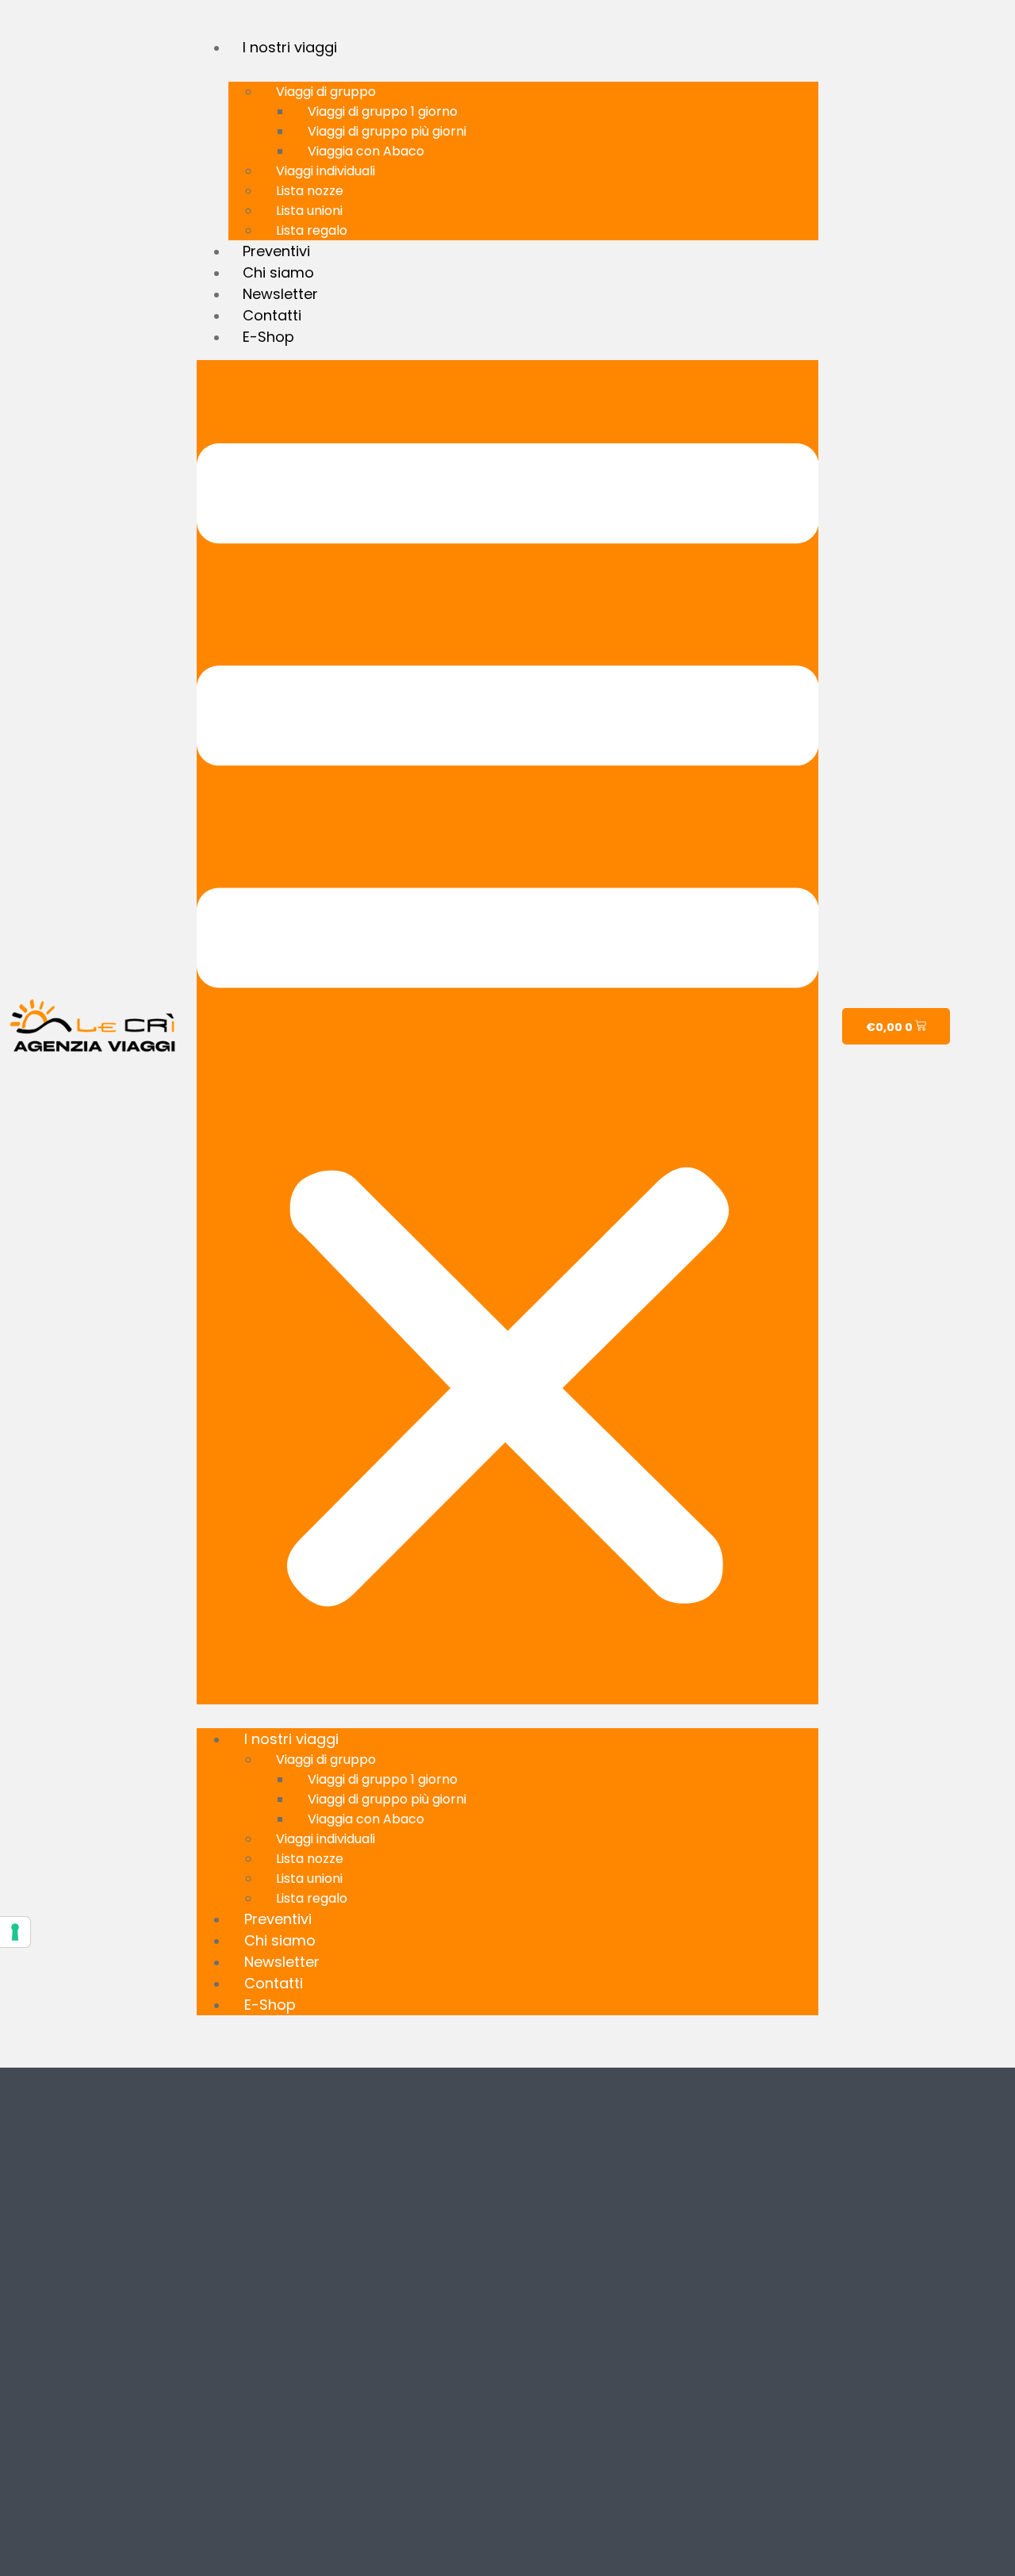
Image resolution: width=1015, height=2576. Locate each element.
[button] (508, 1032)
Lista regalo (312, 230)
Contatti (272, 315)
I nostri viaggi (290, 47)
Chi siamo (278, 272)
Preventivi (276, 251)
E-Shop (268, 337)
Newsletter (280, 294)
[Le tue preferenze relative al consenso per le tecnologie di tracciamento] (15, 1932)
